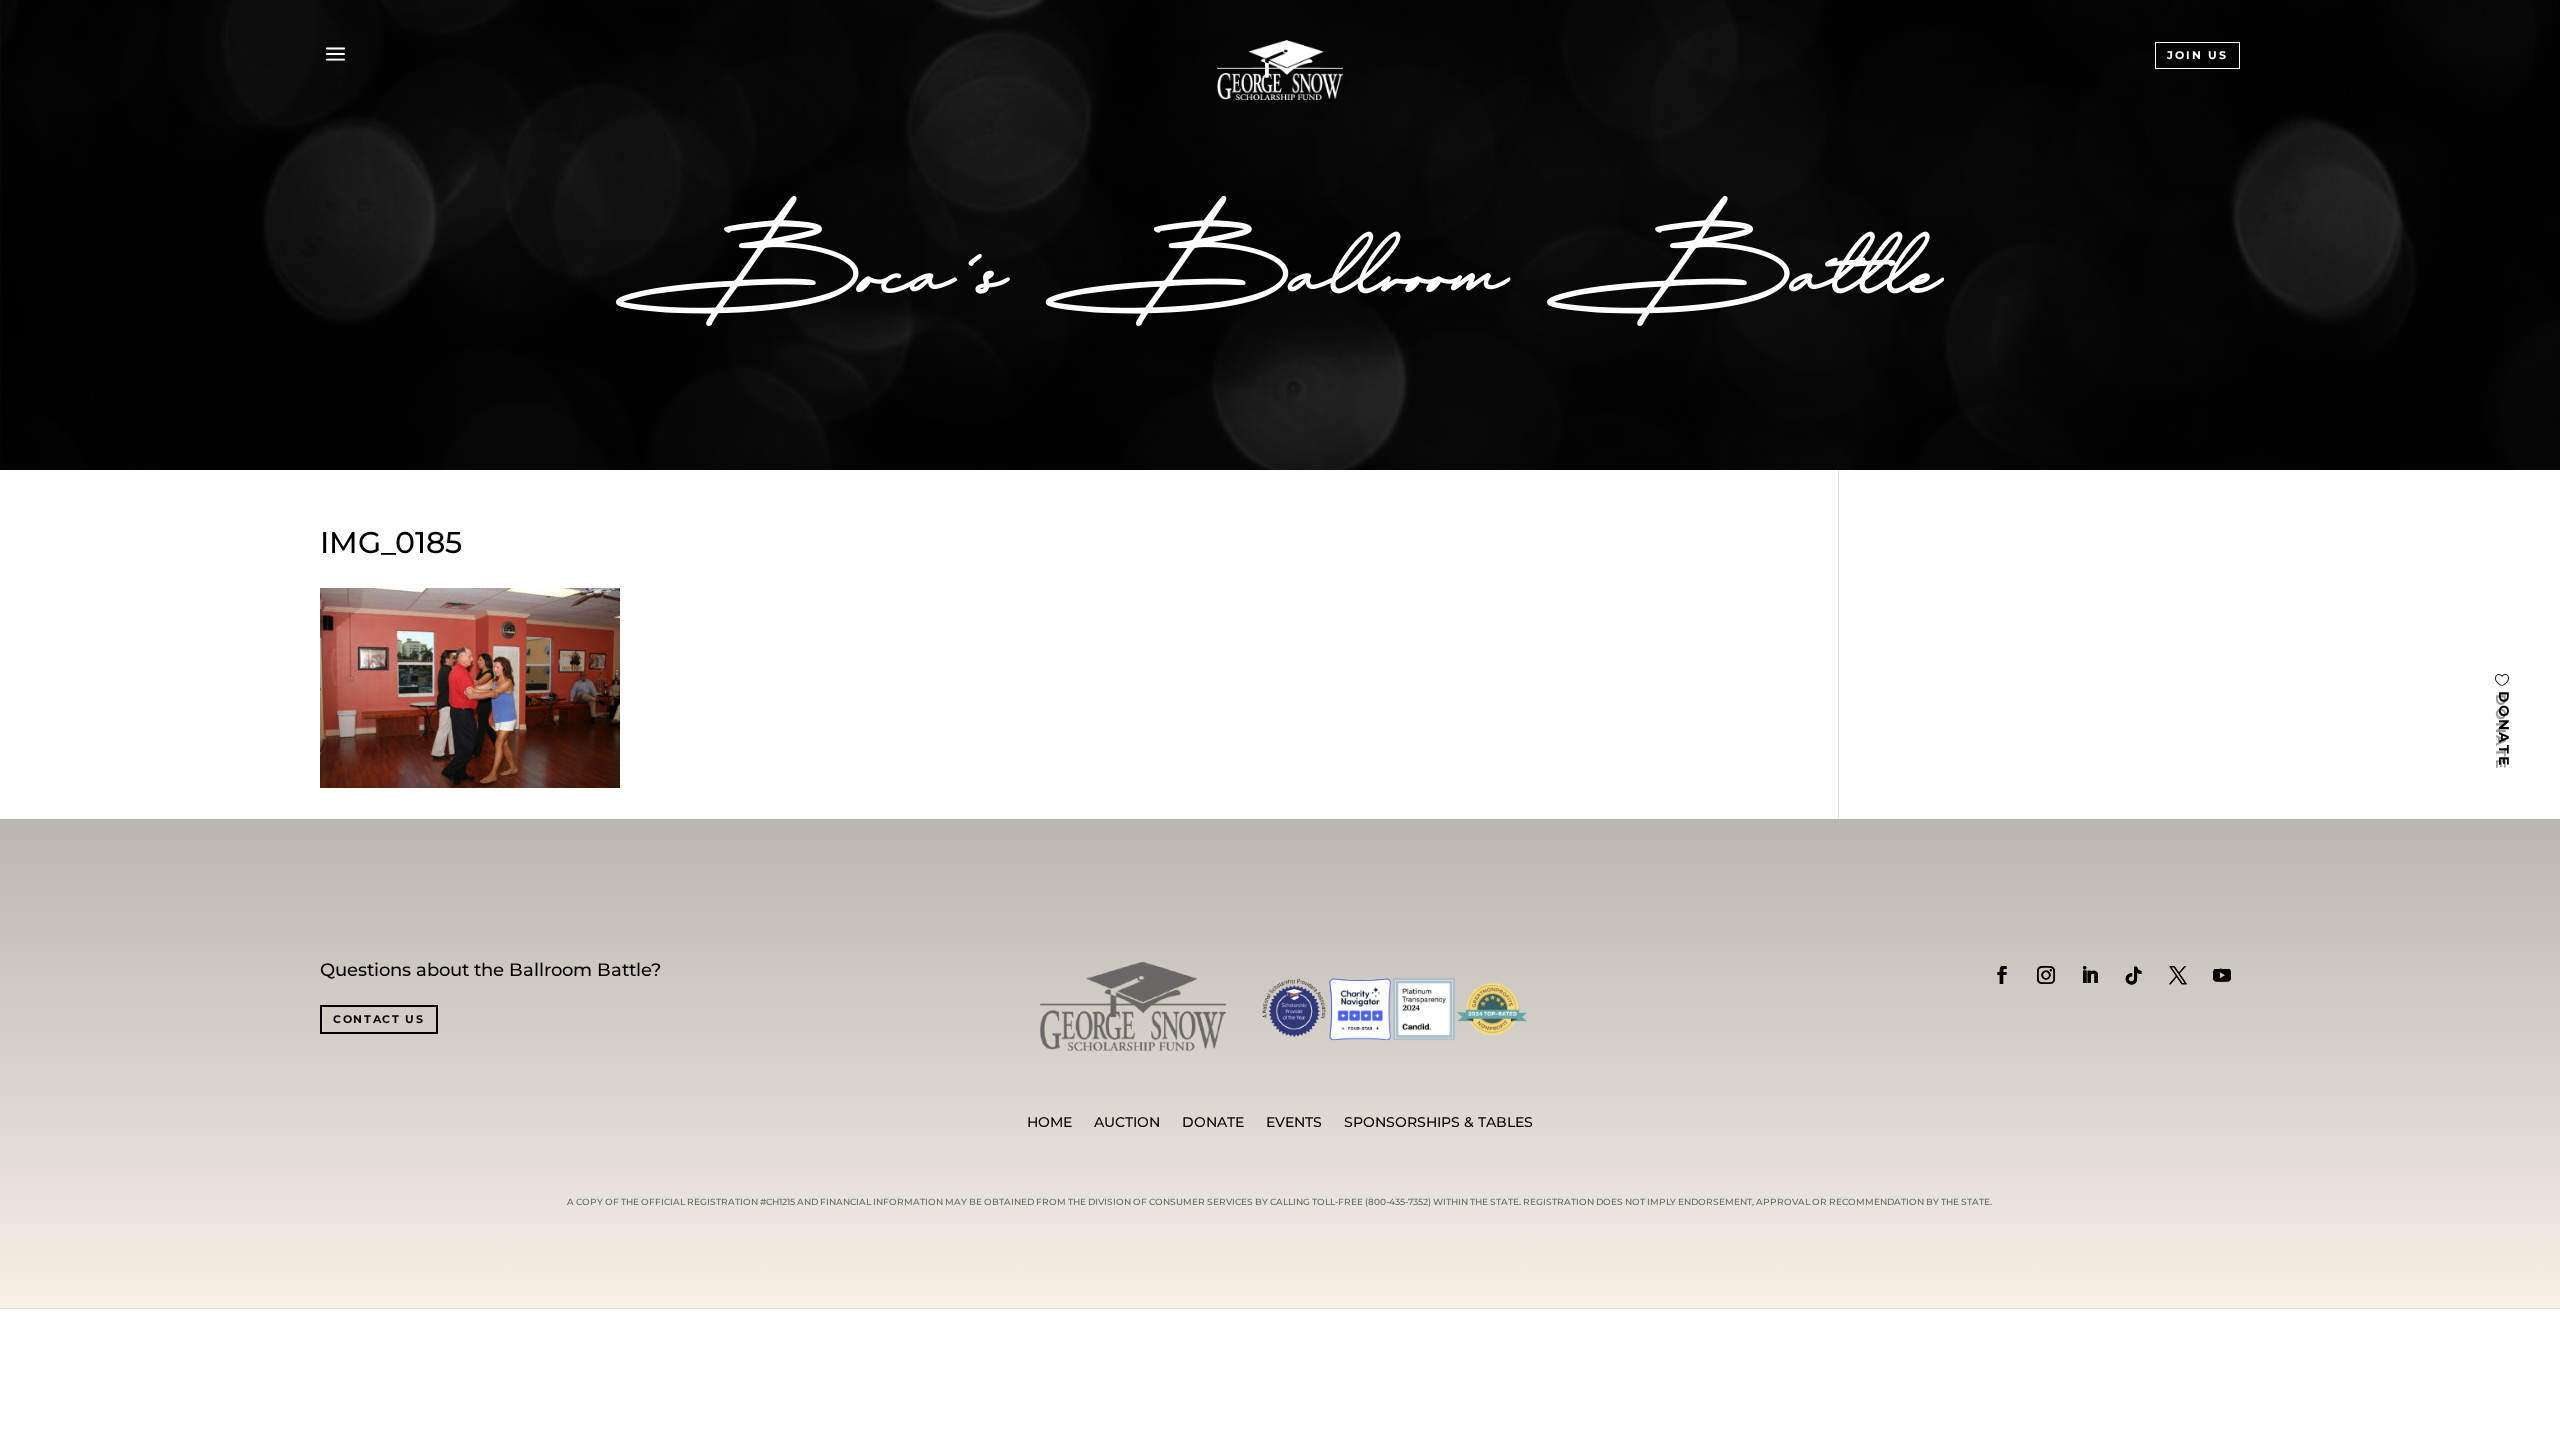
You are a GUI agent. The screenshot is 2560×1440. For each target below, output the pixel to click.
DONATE (2504, 729)
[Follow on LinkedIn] (2090, 975)
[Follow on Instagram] (2046, 975)
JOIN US (2197, 55)
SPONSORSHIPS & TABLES (1438, 1123)
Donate (1213, 1123)
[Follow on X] (2178, 975)
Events (1294, 1123)
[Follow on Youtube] (2222, 975)
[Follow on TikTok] (2134, 975)
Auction (1127, 1123)
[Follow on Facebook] (2002, 975)
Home (1049, 1123)
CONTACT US (379, 1019)
